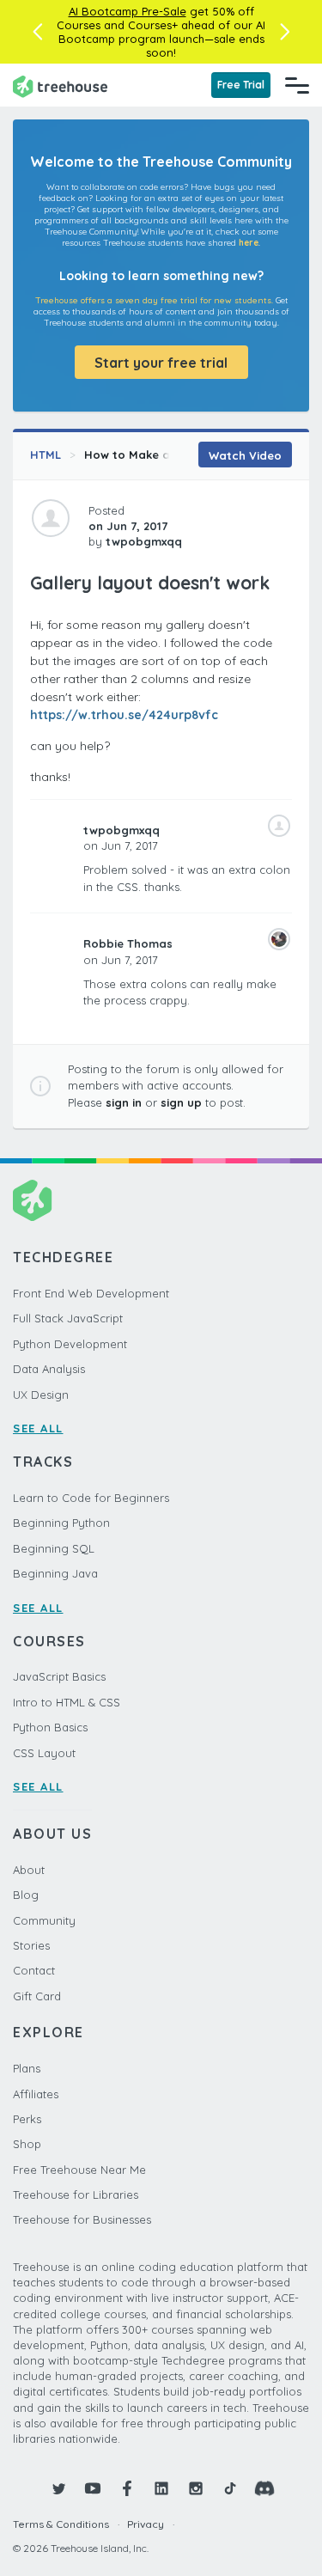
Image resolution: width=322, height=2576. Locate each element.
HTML (46, 455)
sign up (181, 1102)
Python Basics (50, 1727)
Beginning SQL (54, 1548)
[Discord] (264, 2488)
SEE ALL (38, 1428)
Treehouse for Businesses (82, 2219)
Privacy (146, 2524)
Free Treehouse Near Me (79, 2170)
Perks (27, 2119)
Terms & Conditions (61, 2524)
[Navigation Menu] (297, 85)
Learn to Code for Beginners (91, 1498)
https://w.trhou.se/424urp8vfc (124, 715)
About (29, 1870)
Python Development (70, 1344)
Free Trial (241, 85)
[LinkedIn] (161, 2488)
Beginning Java (55, 1573)
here (249, 243)
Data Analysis (49, 1369)
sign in (124, 1102)
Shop (27, 2144)
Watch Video (245, 455)
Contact (34, 1970)
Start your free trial (161, 363)
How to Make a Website (152, 455)
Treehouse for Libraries (76, 2194)
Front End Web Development (91, 1293)
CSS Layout (44, 1753)
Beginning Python (61, 1523)
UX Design (41, 1395)
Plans (27, 2068)
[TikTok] (230, 2488)
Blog (26, 1895)
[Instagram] (196, 2488)
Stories (31, 1945)
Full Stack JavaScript (68, 1318)
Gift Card (37, 1996)
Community (44, 1920)
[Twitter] (58, 2488)
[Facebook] (127, 2488)
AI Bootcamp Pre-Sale (128, 11)
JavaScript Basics (59, 1676)
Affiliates (36, 2094)
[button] (37, 32)
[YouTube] (93, 2488)
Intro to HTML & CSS (67, 1702)
